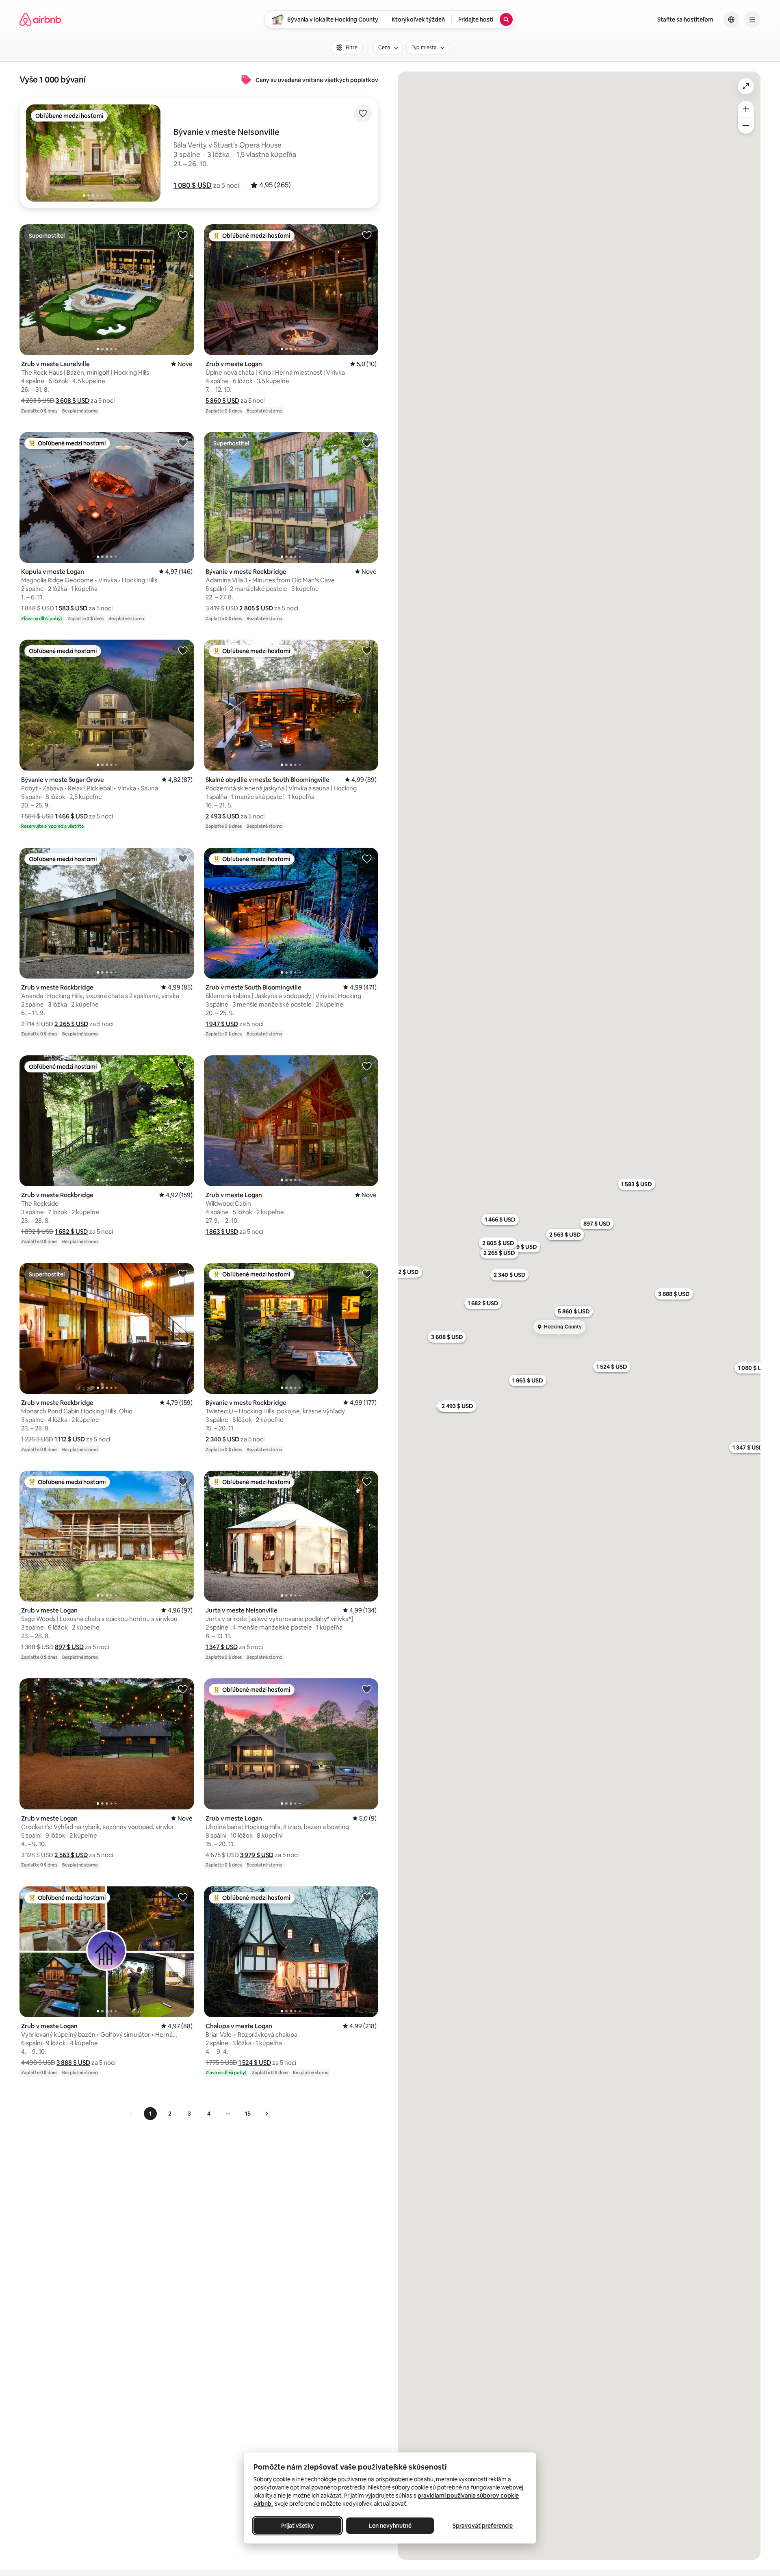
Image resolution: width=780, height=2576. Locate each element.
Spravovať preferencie (483, 2526)
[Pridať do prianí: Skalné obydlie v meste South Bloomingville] (367, 650)
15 (248, 2114)
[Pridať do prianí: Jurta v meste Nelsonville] (367, 1481)
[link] (132, 2114)
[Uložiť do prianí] (363, 113)
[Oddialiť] (746, 126)
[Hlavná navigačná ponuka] (752, 20)
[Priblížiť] (746, 109)
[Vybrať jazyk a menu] (731, 20)
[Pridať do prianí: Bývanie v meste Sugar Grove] (183, 650)
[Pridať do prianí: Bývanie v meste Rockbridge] (367, 443)
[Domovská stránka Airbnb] (40, 20)
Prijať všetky (298, 2526)
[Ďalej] (266, 2114)
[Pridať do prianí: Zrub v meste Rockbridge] (183, 858)
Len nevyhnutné (390, 2526)
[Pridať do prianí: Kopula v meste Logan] (183, 443)
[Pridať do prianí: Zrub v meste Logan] (367, 235)
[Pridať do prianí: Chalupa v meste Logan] (367, 1897)
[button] (193, 185)
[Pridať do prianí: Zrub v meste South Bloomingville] (367, 858)
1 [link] (150, 2114)
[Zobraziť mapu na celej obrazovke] (746, 86)
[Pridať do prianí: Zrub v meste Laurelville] (183, 235)
